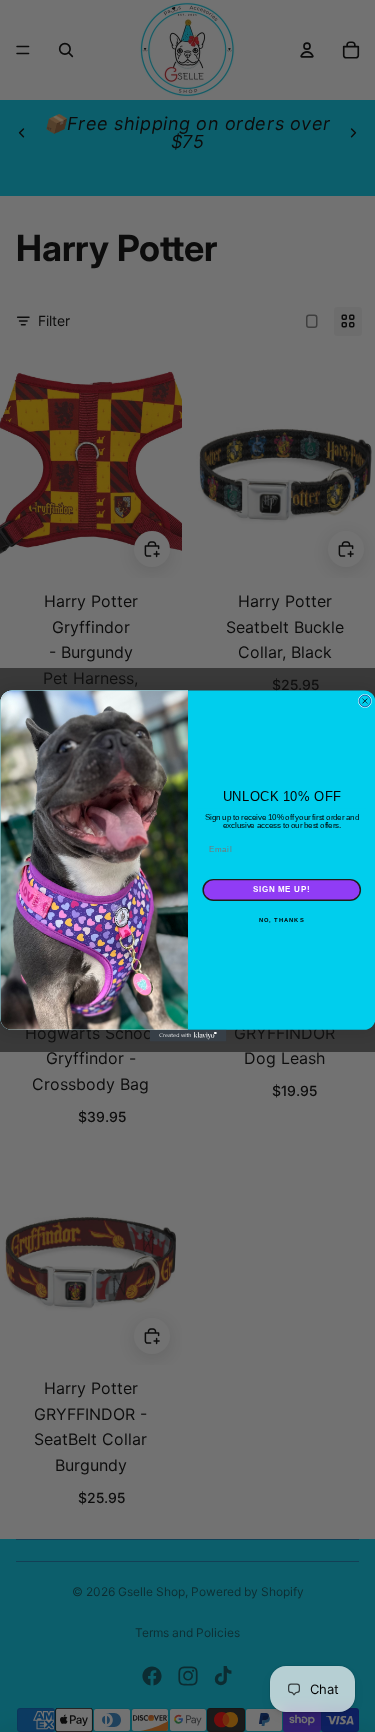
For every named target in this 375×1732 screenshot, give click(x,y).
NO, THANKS (281, 920)
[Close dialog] (365, 701)
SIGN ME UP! (281, 890)
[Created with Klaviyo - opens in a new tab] (187, 1036)
